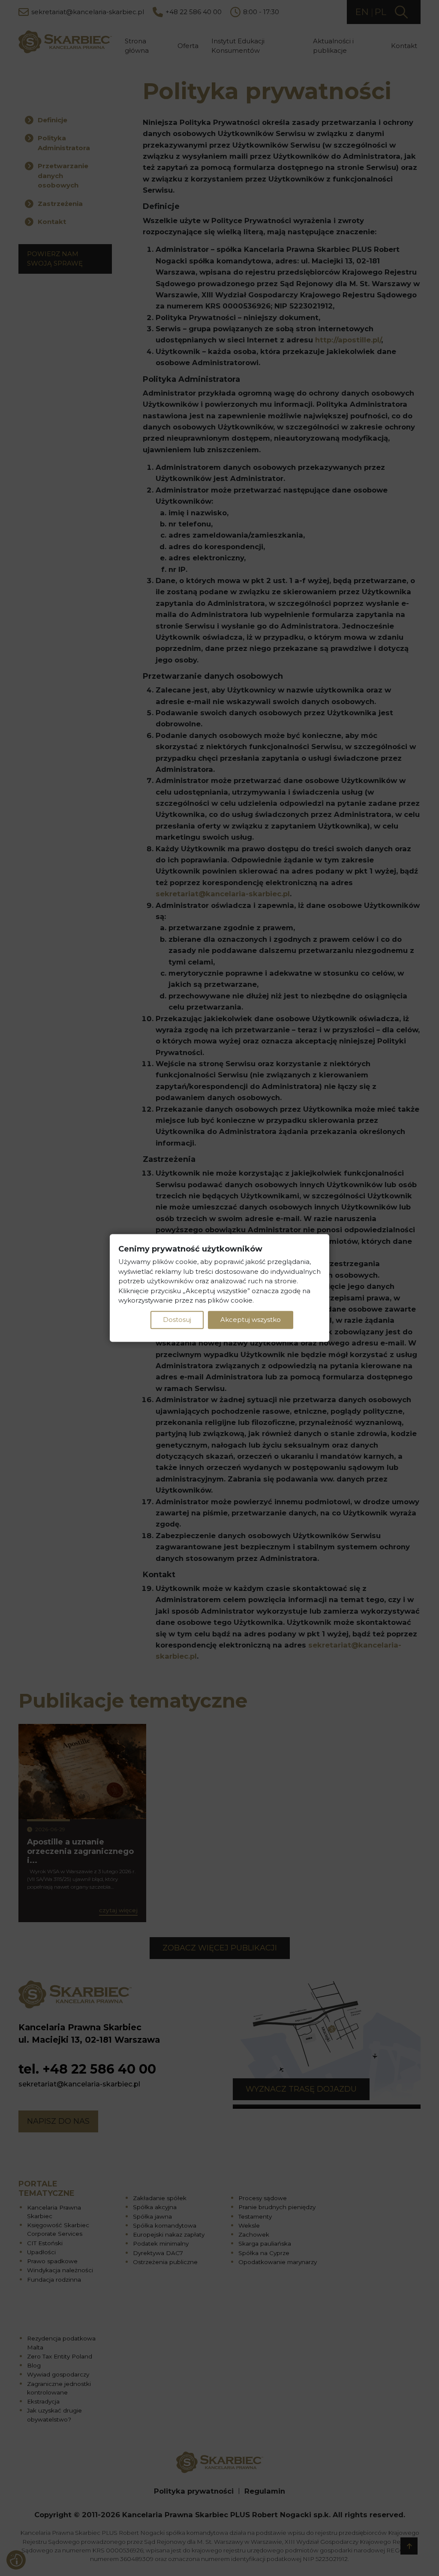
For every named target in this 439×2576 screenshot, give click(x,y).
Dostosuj (177, 1320)
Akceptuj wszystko (251, 1320)
